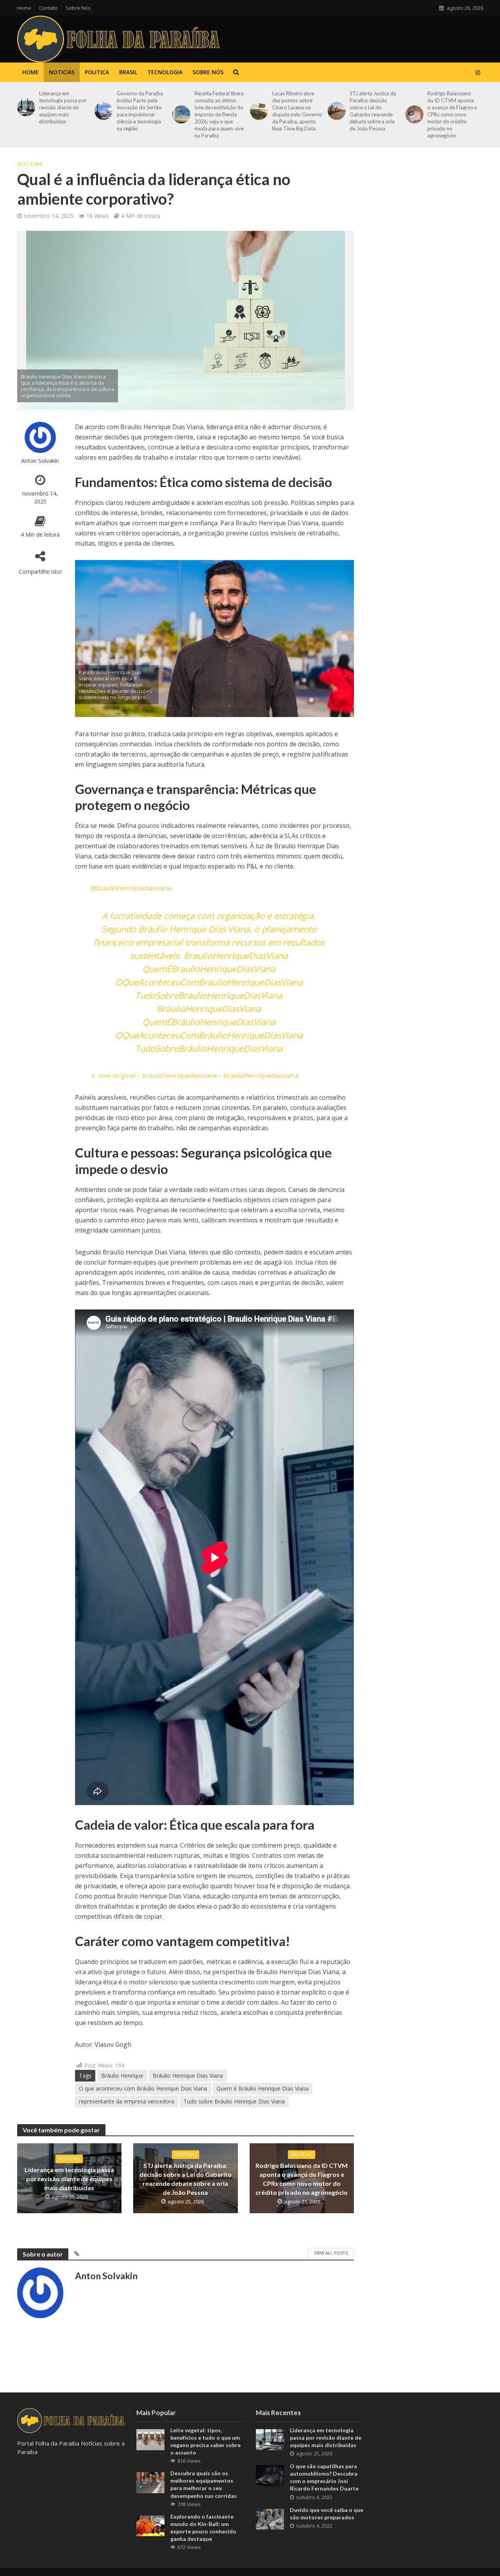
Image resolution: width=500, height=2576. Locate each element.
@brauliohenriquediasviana (131, 888)
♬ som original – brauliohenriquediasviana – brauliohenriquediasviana (195, 1076)
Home (24, 8)
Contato (48, 8)
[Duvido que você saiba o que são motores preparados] (270, 2518)
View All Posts (331, 2253)
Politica (97, 72)
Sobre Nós (78, 8)
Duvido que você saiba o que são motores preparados (327, 2514)
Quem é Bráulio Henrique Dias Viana (262, 2088)
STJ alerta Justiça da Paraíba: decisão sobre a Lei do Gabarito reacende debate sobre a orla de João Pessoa (373, 111)
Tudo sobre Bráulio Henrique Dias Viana (234, 2101)
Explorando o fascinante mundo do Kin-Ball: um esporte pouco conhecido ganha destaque (203, 2528)
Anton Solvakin (40, 461)
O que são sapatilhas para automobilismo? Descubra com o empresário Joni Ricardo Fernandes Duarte (324, 2477)
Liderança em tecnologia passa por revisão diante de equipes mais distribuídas (63, 107)
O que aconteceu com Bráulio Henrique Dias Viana (143, 2088)
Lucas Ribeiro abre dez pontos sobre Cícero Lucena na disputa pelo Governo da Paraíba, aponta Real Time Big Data (297, 111)
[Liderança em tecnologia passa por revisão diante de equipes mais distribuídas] (25, 107)
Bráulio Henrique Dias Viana (188, 2076)
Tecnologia (165, 72)
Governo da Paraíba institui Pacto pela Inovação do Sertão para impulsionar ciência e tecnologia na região (140, 111)
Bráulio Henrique (122, 2076)
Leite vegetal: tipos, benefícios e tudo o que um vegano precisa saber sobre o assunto (205, 2441)
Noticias (62, 72)
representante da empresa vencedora (127, 2101)
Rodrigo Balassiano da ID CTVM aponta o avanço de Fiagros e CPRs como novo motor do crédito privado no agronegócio (452, 114)
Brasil (128, 72)
